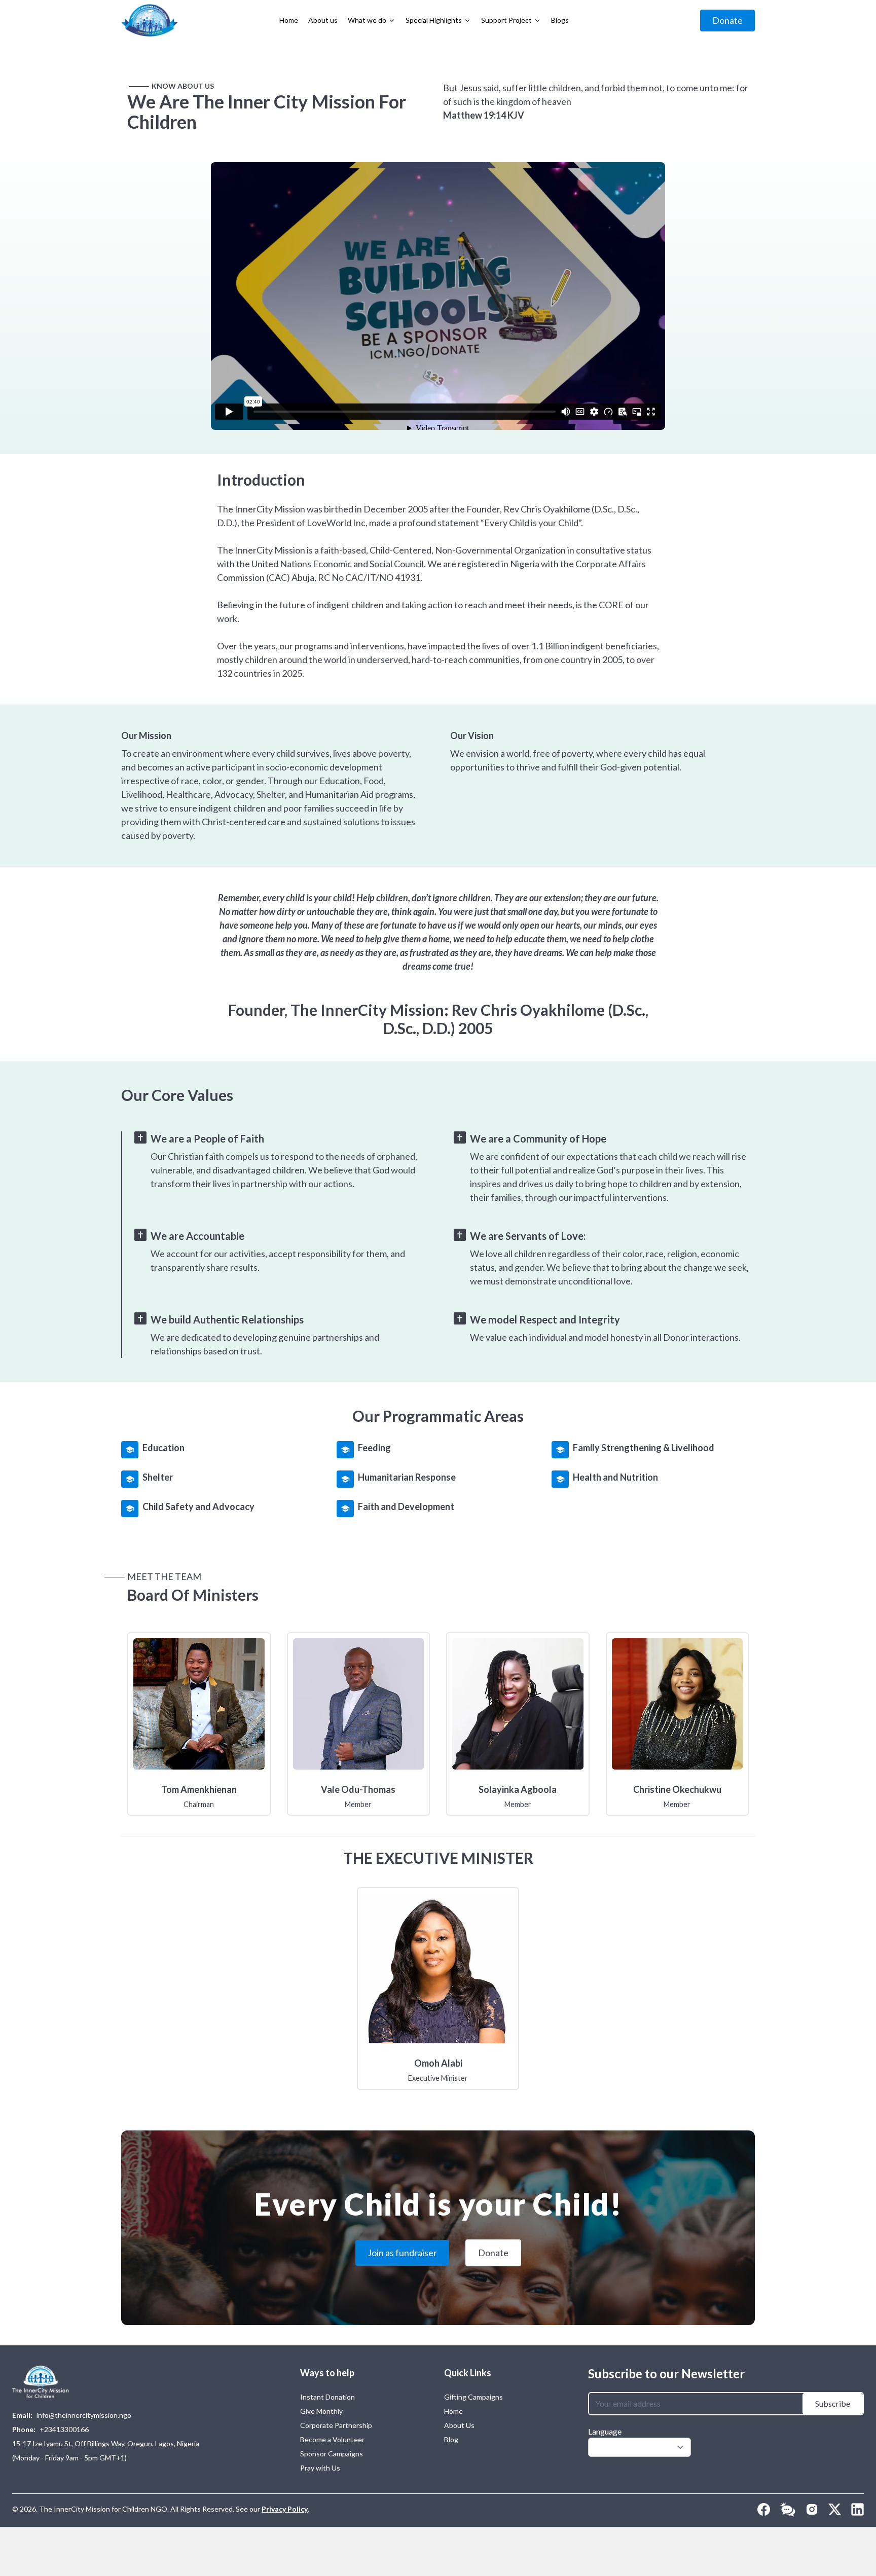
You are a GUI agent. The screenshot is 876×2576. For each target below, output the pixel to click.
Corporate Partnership (336, 2425)
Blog (451, 2439)
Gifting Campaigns (473, 2397)
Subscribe (833, 2403)
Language (605, 2431)
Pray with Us (320, 2468)
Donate (727, 20)
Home (453, 2411)
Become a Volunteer (332, 2439)
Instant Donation (327, 2397)
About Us (459, 2425)
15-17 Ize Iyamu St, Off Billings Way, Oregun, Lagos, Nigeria (106, 2443)
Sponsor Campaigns (332, 2454)
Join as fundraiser (402, 2253)
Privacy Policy (285, 2509)
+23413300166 (64, 2429)
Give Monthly (321, 2411)
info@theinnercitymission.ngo (84, 2415)
